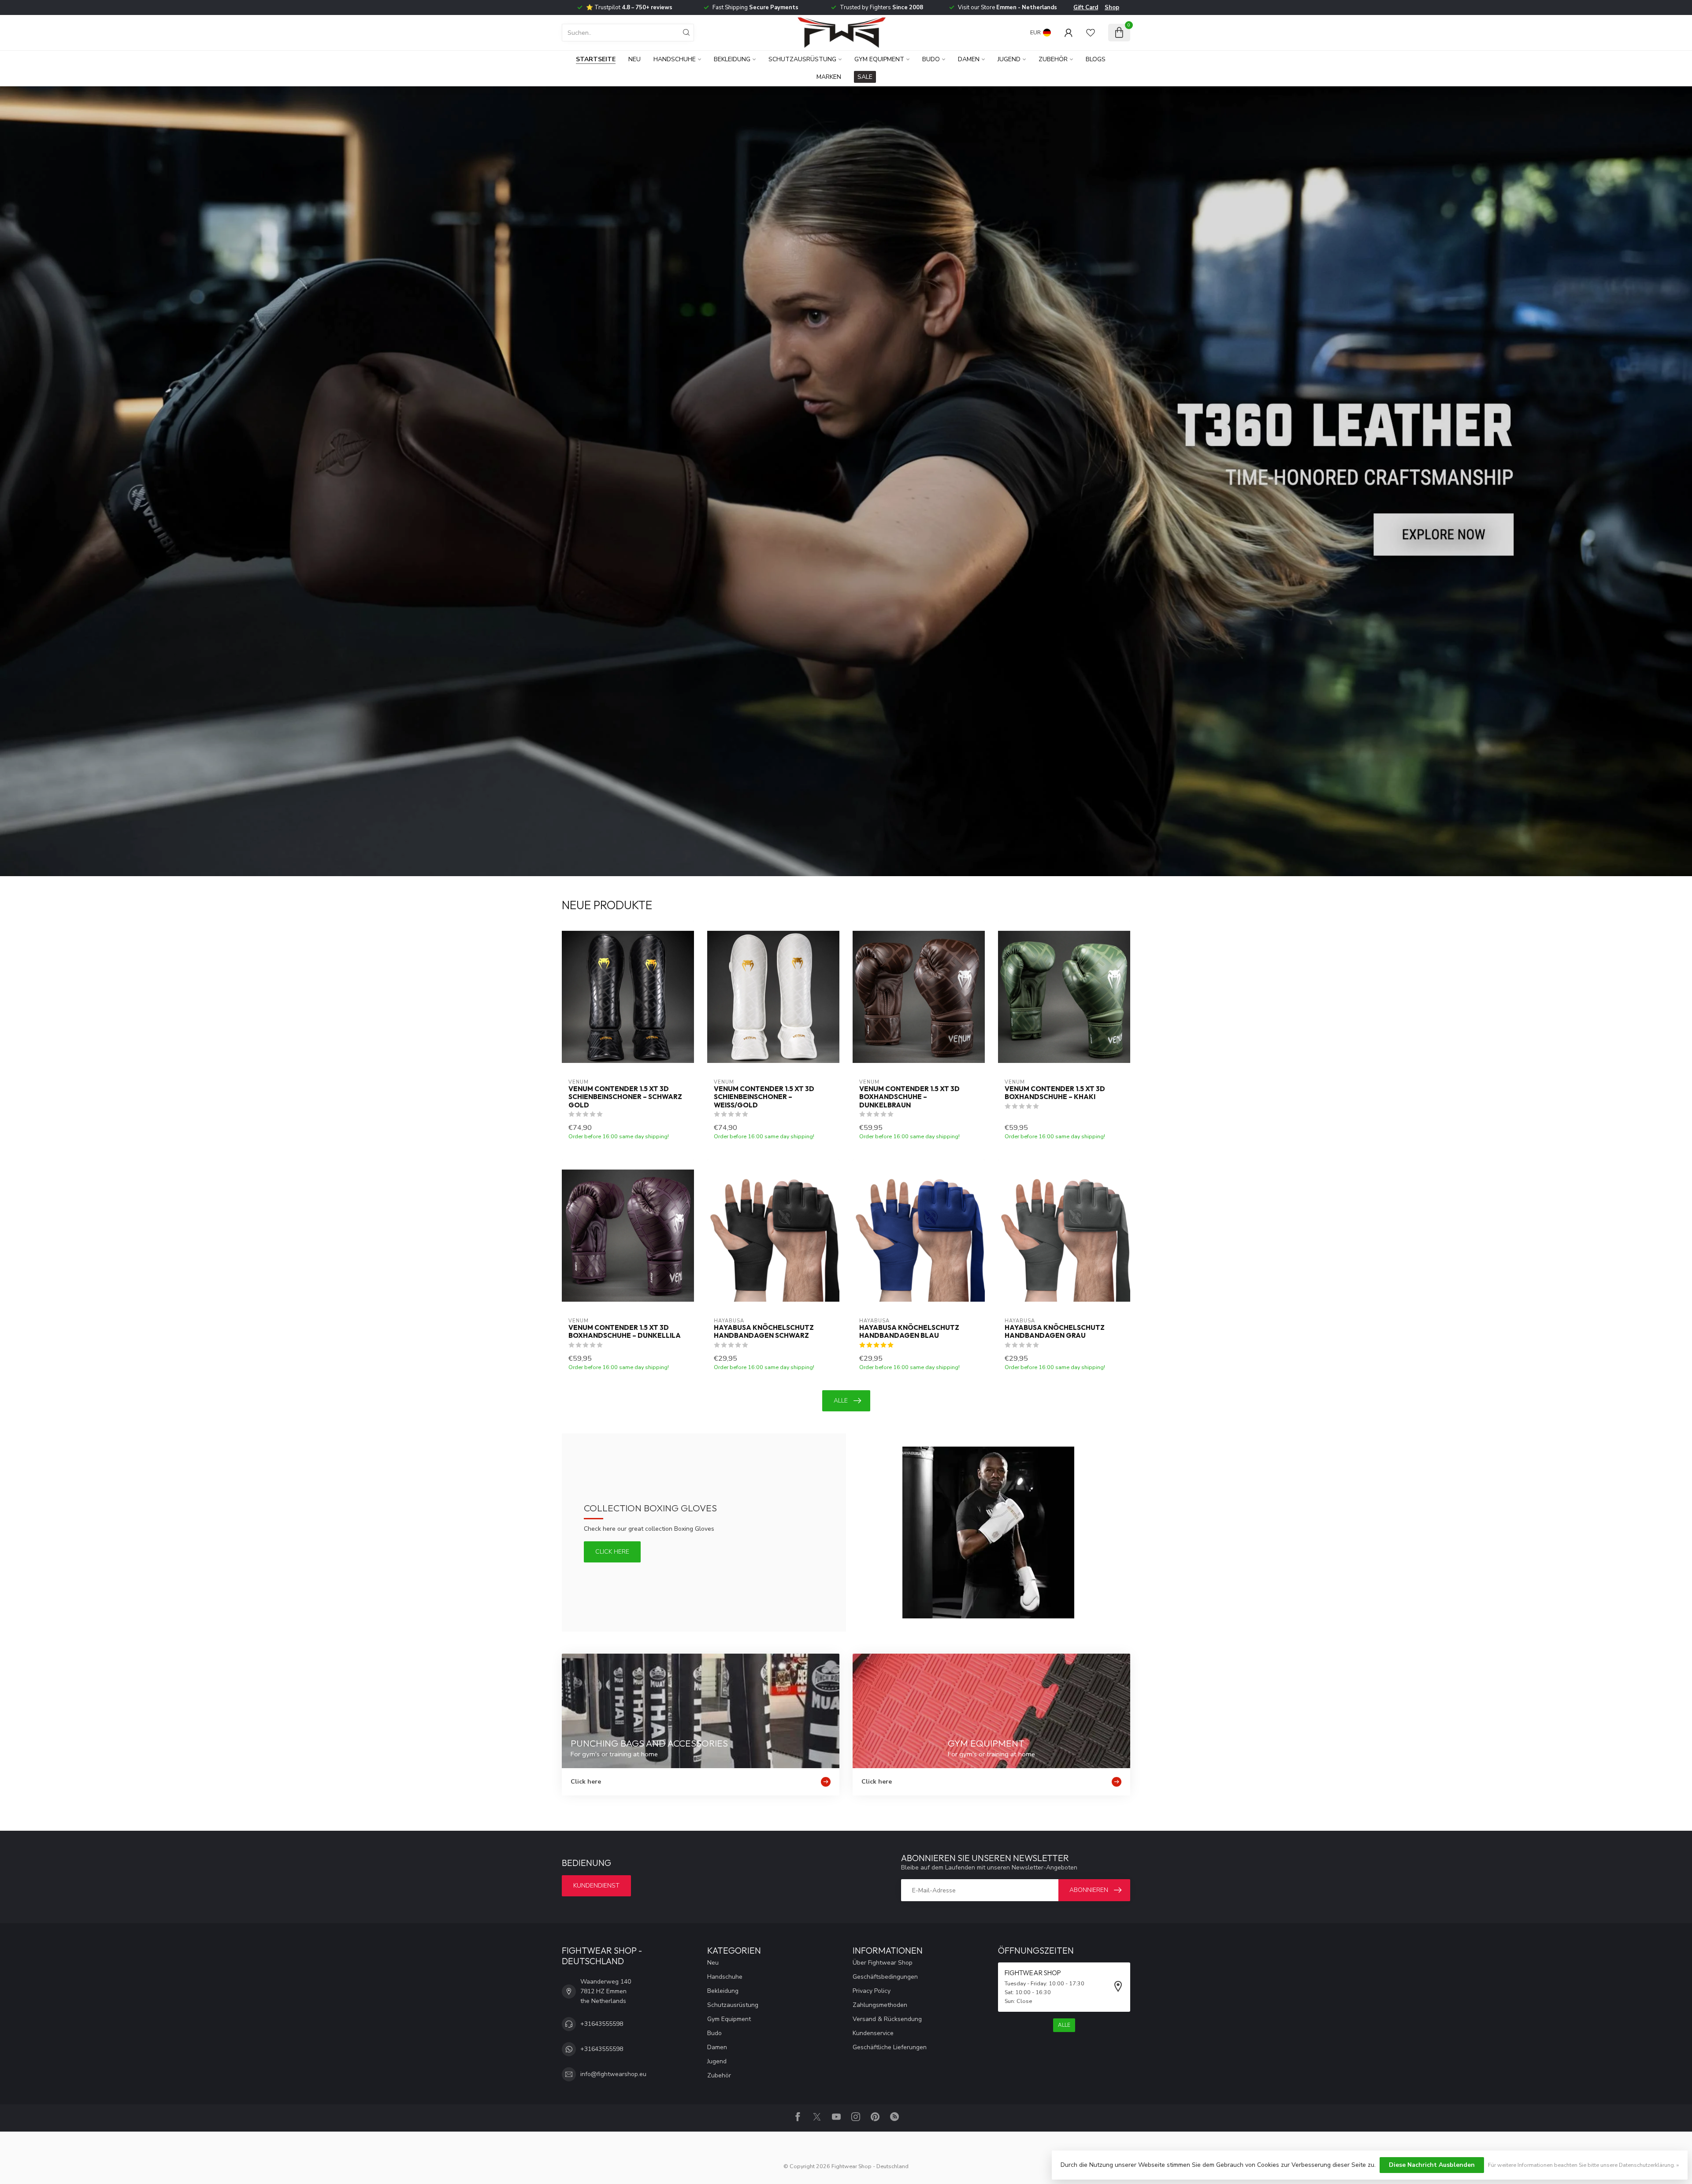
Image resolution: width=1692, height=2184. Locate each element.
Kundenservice (873, 2033)
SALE (865, 77)
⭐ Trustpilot (629, 7)
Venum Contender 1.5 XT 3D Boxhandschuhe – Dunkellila (625, 1332)
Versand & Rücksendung (887, 2019)
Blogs (1096, 59)
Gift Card (1086, 7)
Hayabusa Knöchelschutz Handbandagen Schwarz (764, 1332)
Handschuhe (675, 59)
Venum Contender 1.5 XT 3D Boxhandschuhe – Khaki (1055, 1093)
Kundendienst (596, 1886)
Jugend (1009, 59)
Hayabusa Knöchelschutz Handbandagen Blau (909, 1332)
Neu (634, 59)
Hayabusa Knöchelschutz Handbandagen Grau (1055, 1332)
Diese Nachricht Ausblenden (1432, 2165)
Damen (969, 59)
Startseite (596, 59)
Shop (1112, 7)
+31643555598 (602, 2024)
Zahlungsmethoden (880, 2005)
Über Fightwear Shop (883, 1963)
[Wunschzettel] (1091, 33)
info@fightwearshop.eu (613, 2074)
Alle (841, 1401)
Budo (931, 59)
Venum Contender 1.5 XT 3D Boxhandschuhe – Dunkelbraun (909, 1097)
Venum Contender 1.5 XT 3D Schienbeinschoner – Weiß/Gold (764, 1097)
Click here (612, 1552)
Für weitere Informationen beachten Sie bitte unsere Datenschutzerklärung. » (1583, 2165)
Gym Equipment (879, 59)
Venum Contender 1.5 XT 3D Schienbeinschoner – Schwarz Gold (625, 1097)
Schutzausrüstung (802, 59)
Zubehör (1053, 59)
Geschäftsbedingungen (885, 1977)
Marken (829, 77)
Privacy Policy (872, 1991)
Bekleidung (732, 59)
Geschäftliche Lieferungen (890, 2047)
